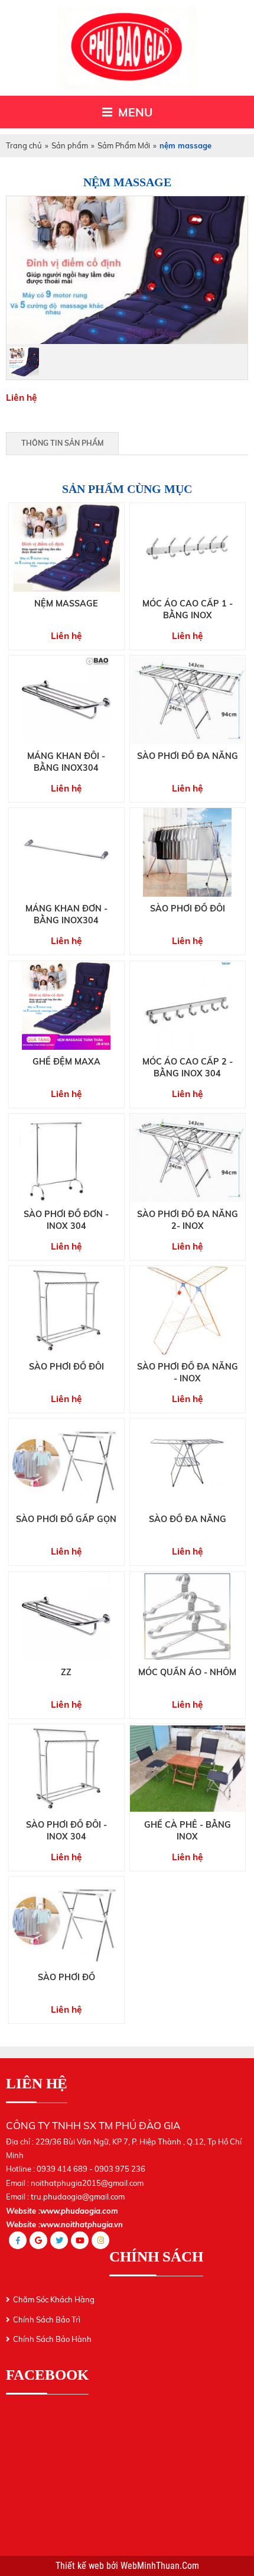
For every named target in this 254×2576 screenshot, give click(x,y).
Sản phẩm (70, 145)
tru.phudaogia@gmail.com (78, 2197)
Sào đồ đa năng (188, 1519)
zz (66, 1672)
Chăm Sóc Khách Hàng (54, 2299)
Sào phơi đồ (66, 1977)
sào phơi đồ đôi (66, 1367)
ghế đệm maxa (66, 1062)
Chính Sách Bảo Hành (52, 2339)
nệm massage (66, 604)
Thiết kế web (81, 2566)
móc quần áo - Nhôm (187, 1672)
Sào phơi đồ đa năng (188, 756)
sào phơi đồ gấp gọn (66, 1519)
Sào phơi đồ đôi (188, 909)
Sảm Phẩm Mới (124, 145)
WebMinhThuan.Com (160, 2566)
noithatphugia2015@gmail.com (87, 2183)
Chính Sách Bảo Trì (47, 2319)
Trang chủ (24, 145)
